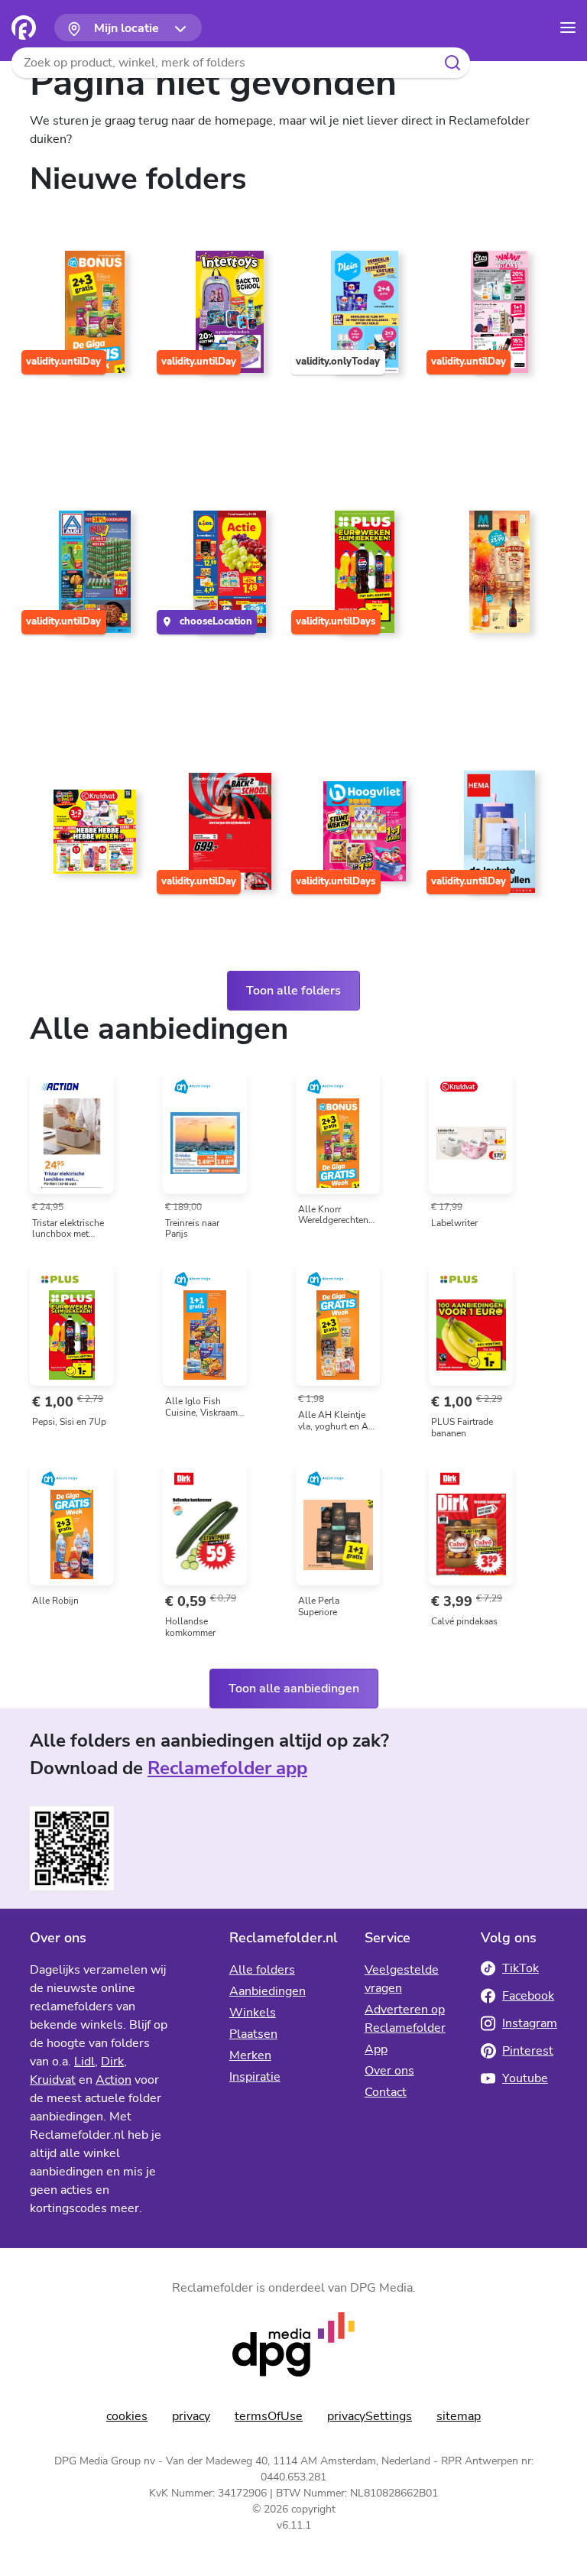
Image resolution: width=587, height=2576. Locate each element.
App (376, 2049)
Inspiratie (255, 2077)
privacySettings (370, 2416)
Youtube (525, 2078)
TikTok (521, 1968)
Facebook (528, 1996)
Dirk (112, 2062)
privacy (191, 2416)
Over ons (389, 2071)
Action (114, 2080)
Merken (250, 2055)
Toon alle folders (293, 991)
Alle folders (262, 1970)
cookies (127, 2416)
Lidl (84, 2062)
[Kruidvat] (91, 838)
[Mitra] (496, 578)
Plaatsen (253, 2034)
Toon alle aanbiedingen (294, 1689)
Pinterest (528, 2051)
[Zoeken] (452, 63)
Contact (386, 2092)
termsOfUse (269, 2416)
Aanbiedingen (268, 1991)
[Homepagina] (24, 28)
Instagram (530, 2023)
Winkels (253, 2013)
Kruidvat (53, 2080)
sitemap (459, 2416)
